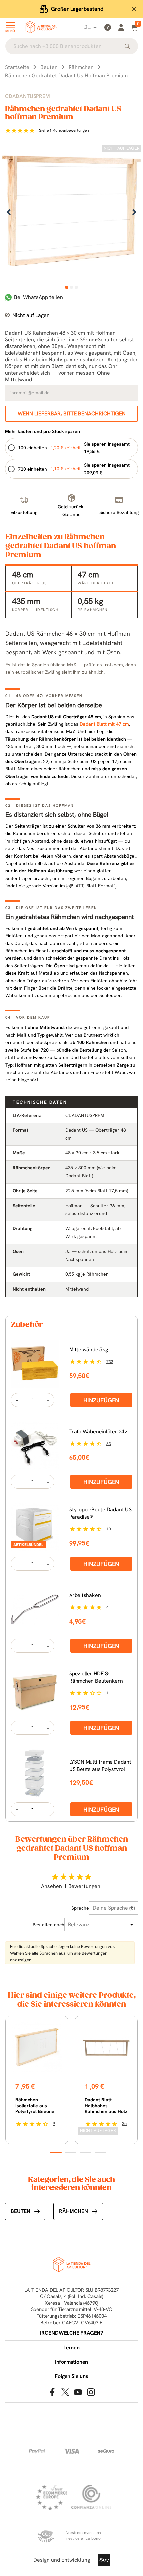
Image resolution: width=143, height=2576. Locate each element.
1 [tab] (67, 287)
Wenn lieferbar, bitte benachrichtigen (72, 413)
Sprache (80, 1908)
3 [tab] (77, 287)
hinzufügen (101, 1400)
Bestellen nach (48, 1925)
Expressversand (77, 9)
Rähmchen (73, 2211)
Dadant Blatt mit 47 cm (104, 724)
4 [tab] (101, 2153)
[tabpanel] (71, 213)
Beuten (20, 2211)
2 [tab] (72, 287)
